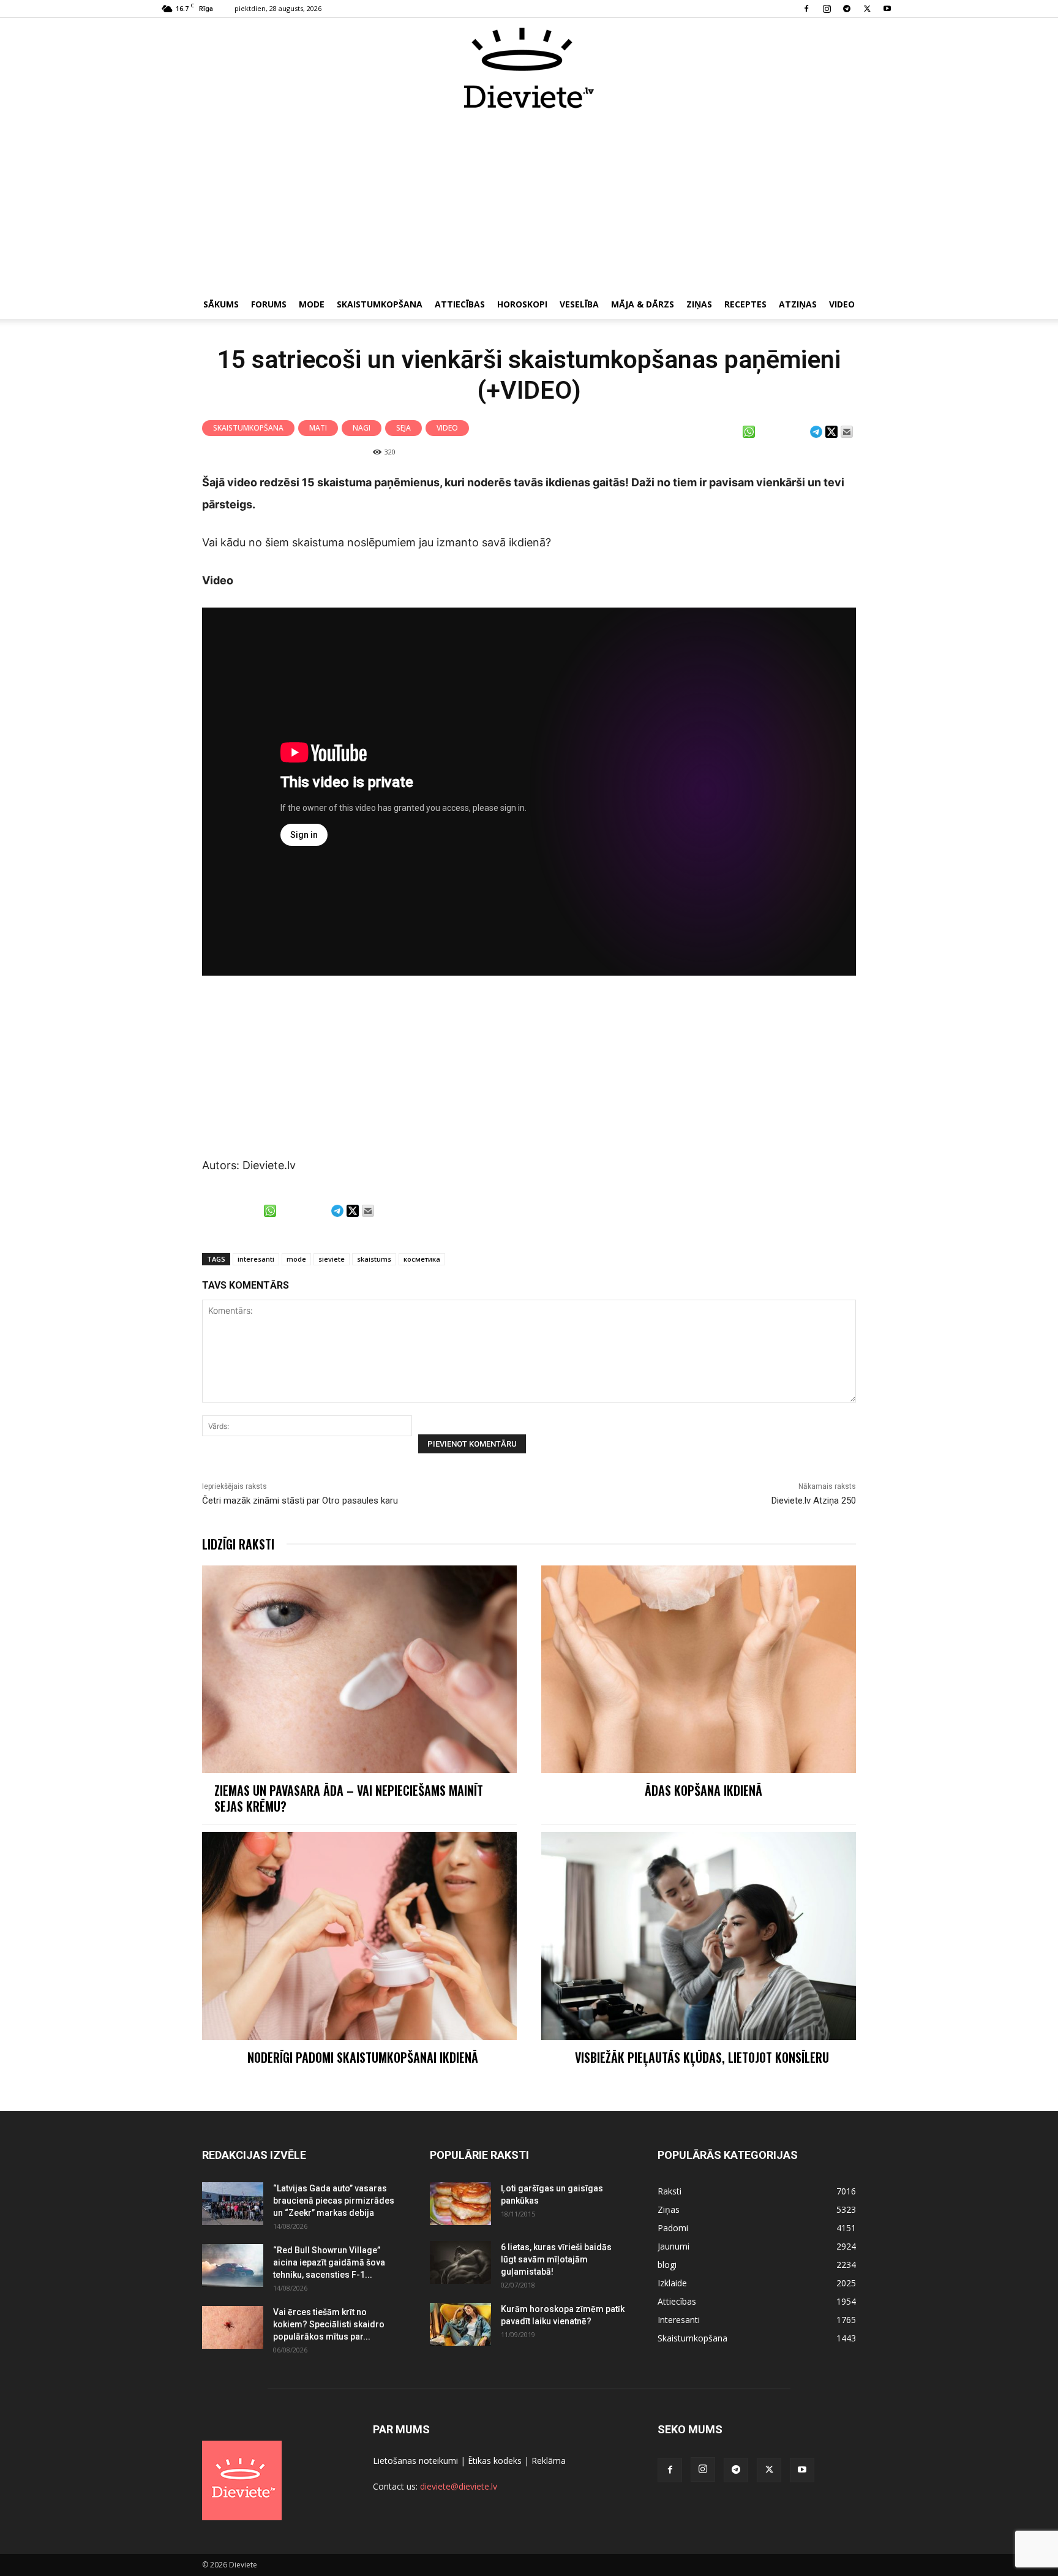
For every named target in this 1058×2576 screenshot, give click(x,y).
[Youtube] (887, 9)
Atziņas (798, 304)
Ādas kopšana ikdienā (703, 1790)
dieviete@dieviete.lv (459, 2486)
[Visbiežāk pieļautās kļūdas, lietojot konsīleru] (699, 1936)
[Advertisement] (529, 201)
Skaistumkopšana (380, 304)
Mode (312, 304)
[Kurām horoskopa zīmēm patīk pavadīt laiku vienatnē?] (460, 2324)
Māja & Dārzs (643, 304)
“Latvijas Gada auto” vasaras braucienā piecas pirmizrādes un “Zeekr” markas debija (334, 2201)
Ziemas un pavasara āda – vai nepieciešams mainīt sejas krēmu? (349, 1798)
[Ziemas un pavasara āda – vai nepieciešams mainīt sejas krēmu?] (359, 1669)
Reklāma (549, 2461)
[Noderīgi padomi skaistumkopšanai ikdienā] (359, 1936)
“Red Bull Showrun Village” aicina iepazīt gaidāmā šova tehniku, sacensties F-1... (329, 2262)
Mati (318, 428)
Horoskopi (522, 304)
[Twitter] (867, 9)
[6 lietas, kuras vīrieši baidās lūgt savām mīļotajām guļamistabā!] (460, 2262)
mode (296, 1259)
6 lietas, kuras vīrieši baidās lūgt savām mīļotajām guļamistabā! (556, 2259)
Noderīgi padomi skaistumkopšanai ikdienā (364, 2057)
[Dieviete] (529, 68)
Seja (403, 428)
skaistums (374, 1259)
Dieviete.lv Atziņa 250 (814, 1501)
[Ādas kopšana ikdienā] (699, 1669)
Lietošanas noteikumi (415, 2461)
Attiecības (460, 304)
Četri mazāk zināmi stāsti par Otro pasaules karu (300, 1501)
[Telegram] (847, 9)
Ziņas (699, 304)
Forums (269, 304)
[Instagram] (827, 9)
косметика (422, 1259)
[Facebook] (806, 9)
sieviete (332, 1259)
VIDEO (842, 304)
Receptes (745, 304)
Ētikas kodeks (495, 2461)
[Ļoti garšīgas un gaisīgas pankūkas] (460, 2204)
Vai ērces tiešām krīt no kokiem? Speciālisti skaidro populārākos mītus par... (329, 2324)
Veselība (579, 304)
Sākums (221, 304)
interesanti (256, 1259)
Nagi (362, 428)
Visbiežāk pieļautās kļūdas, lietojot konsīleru (703, 2057)
